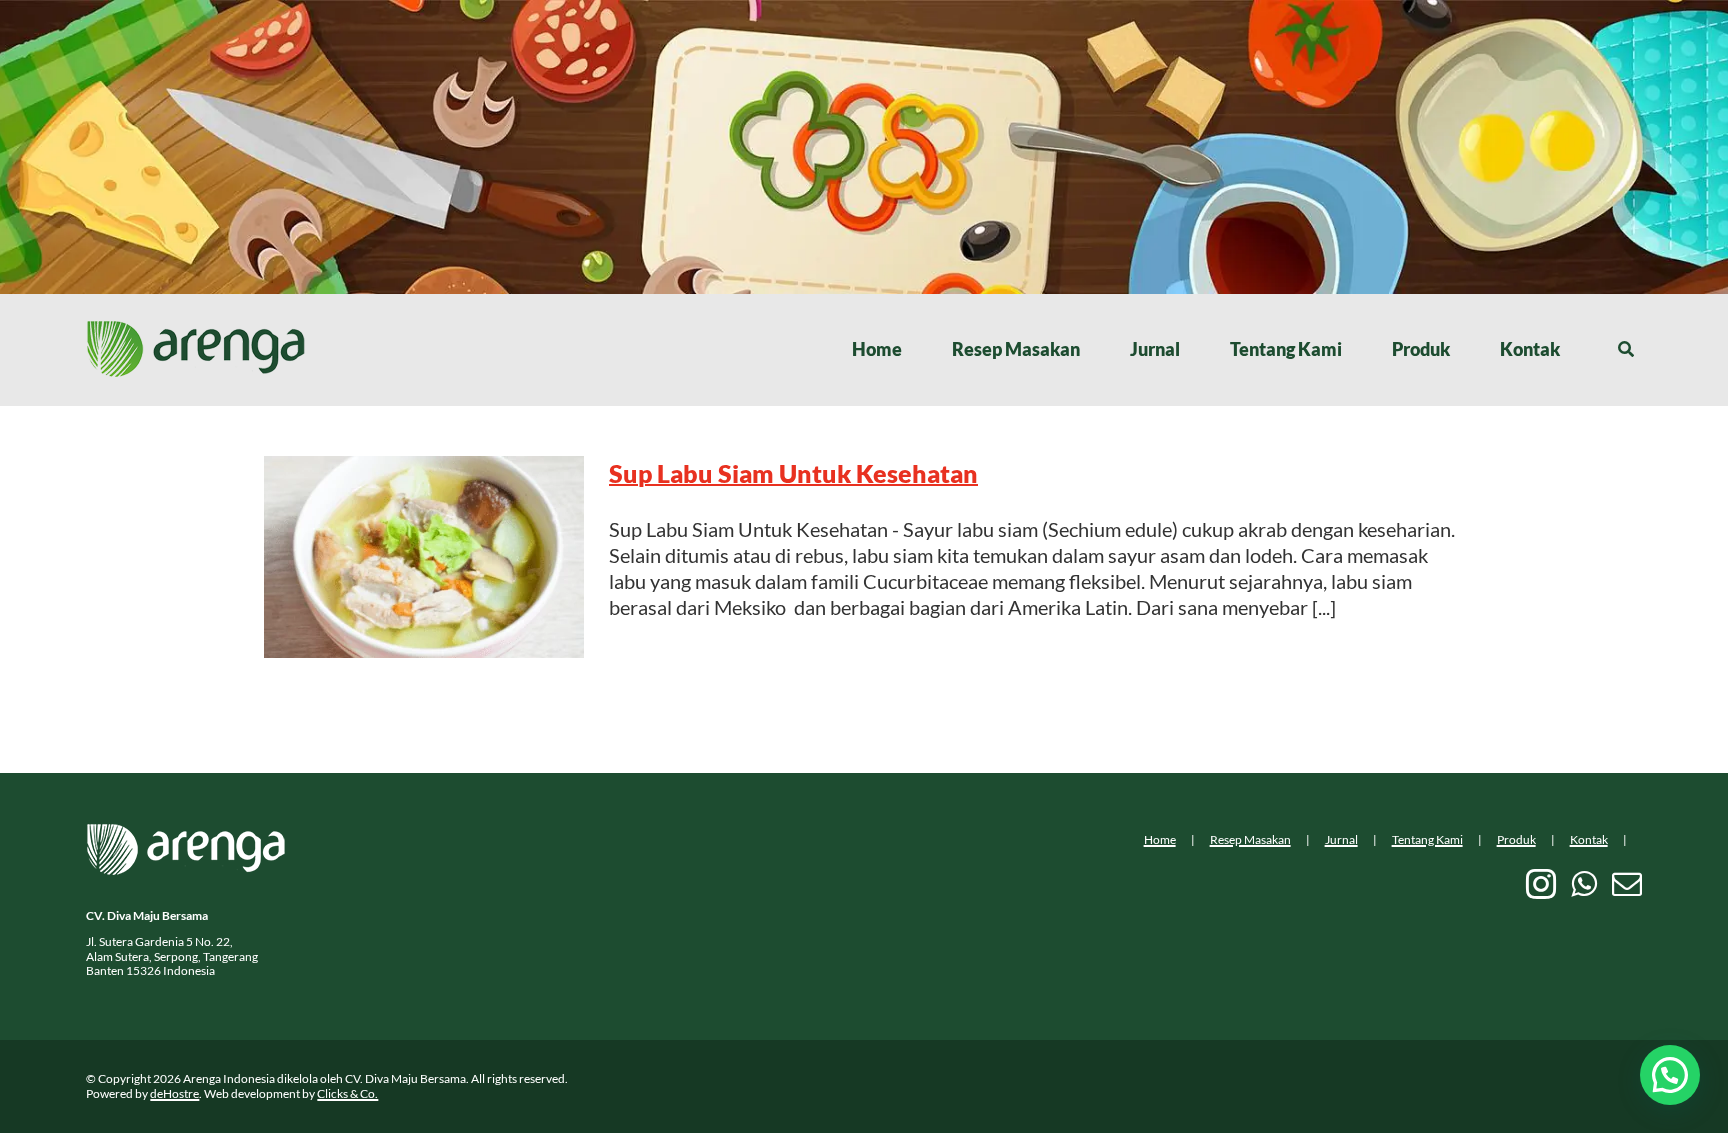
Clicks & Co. (347, 1093)
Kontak (1589, 839)
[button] (1670, 1075)
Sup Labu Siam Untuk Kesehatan (793, 473)
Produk (1516, 839)
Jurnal (1341, 839)
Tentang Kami (1427, 839)
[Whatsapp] (1584, 884)
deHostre (174, 1093)
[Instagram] (1541, 884)
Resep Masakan (1250, 839)
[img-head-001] (196, 330)
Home (1160, 839)
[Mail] (1627, 884)
